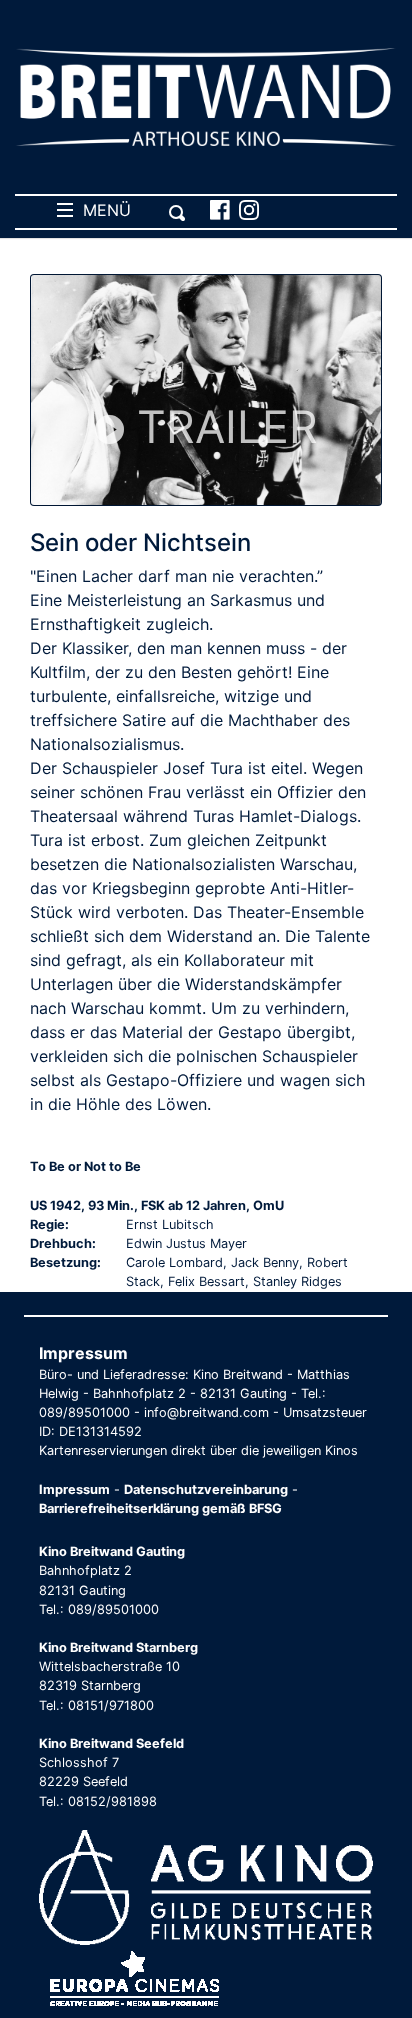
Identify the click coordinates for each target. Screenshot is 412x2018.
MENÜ (102, 210)
